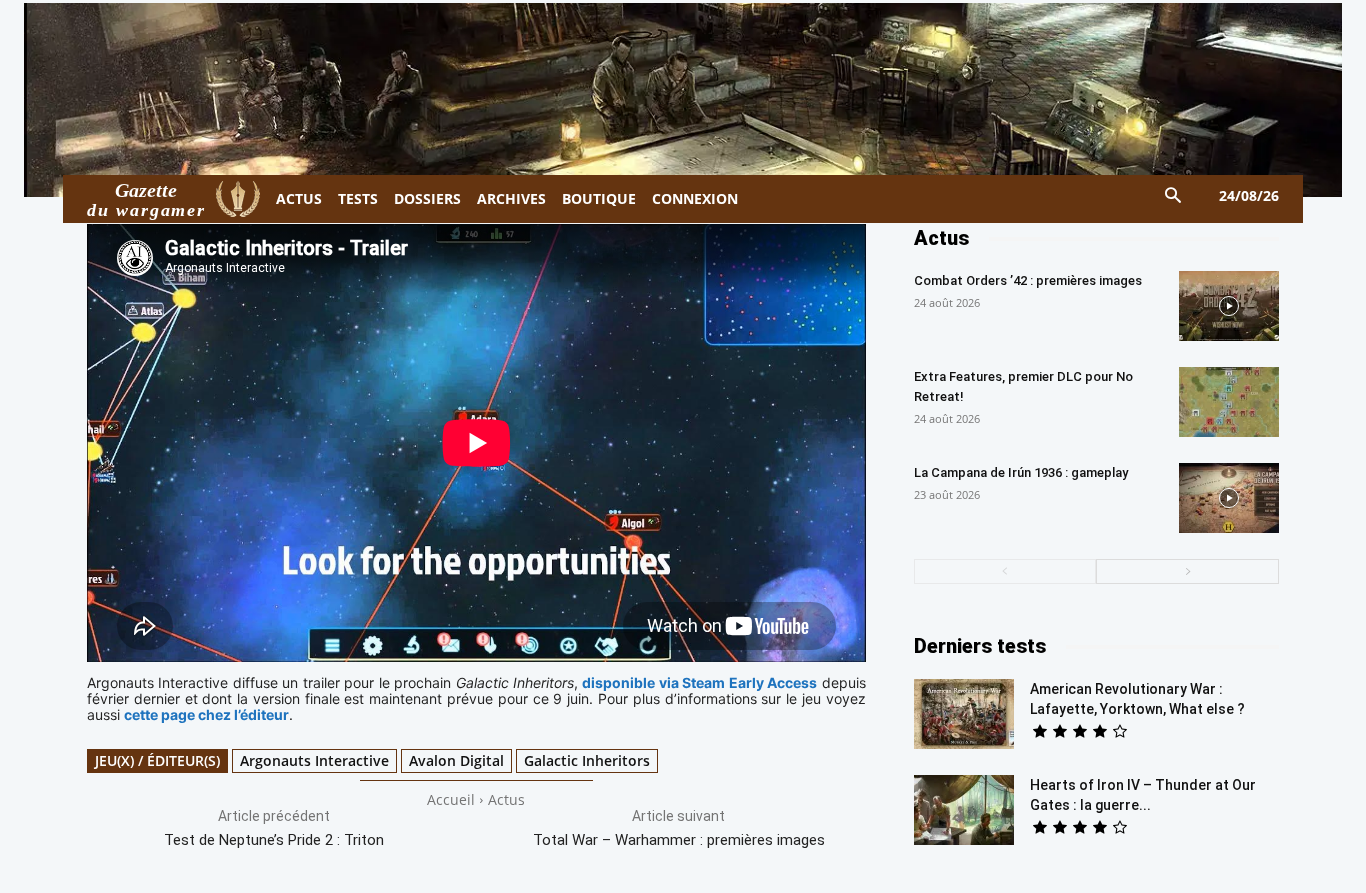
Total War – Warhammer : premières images (679, 840)
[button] (1173, 196)
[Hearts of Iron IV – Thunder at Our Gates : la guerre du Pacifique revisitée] (964, 810)
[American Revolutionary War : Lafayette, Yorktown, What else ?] (964, 714)
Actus (506, 799)
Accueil (451, 799)
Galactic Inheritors (587, 760)
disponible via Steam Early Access (699, 682)
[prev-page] (1005, 571)
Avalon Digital (456, 760)
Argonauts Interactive (314, 760)
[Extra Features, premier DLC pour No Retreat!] (1229, 402)
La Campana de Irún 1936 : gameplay (1021, 472)
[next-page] (1187, 571)
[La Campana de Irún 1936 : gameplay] (1229, 498)
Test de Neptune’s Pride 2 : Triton (274, 840)
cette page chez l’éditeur (206, 714)
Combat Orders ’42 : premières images (1028, 280)
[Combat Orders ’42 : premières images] (1229, 306)
